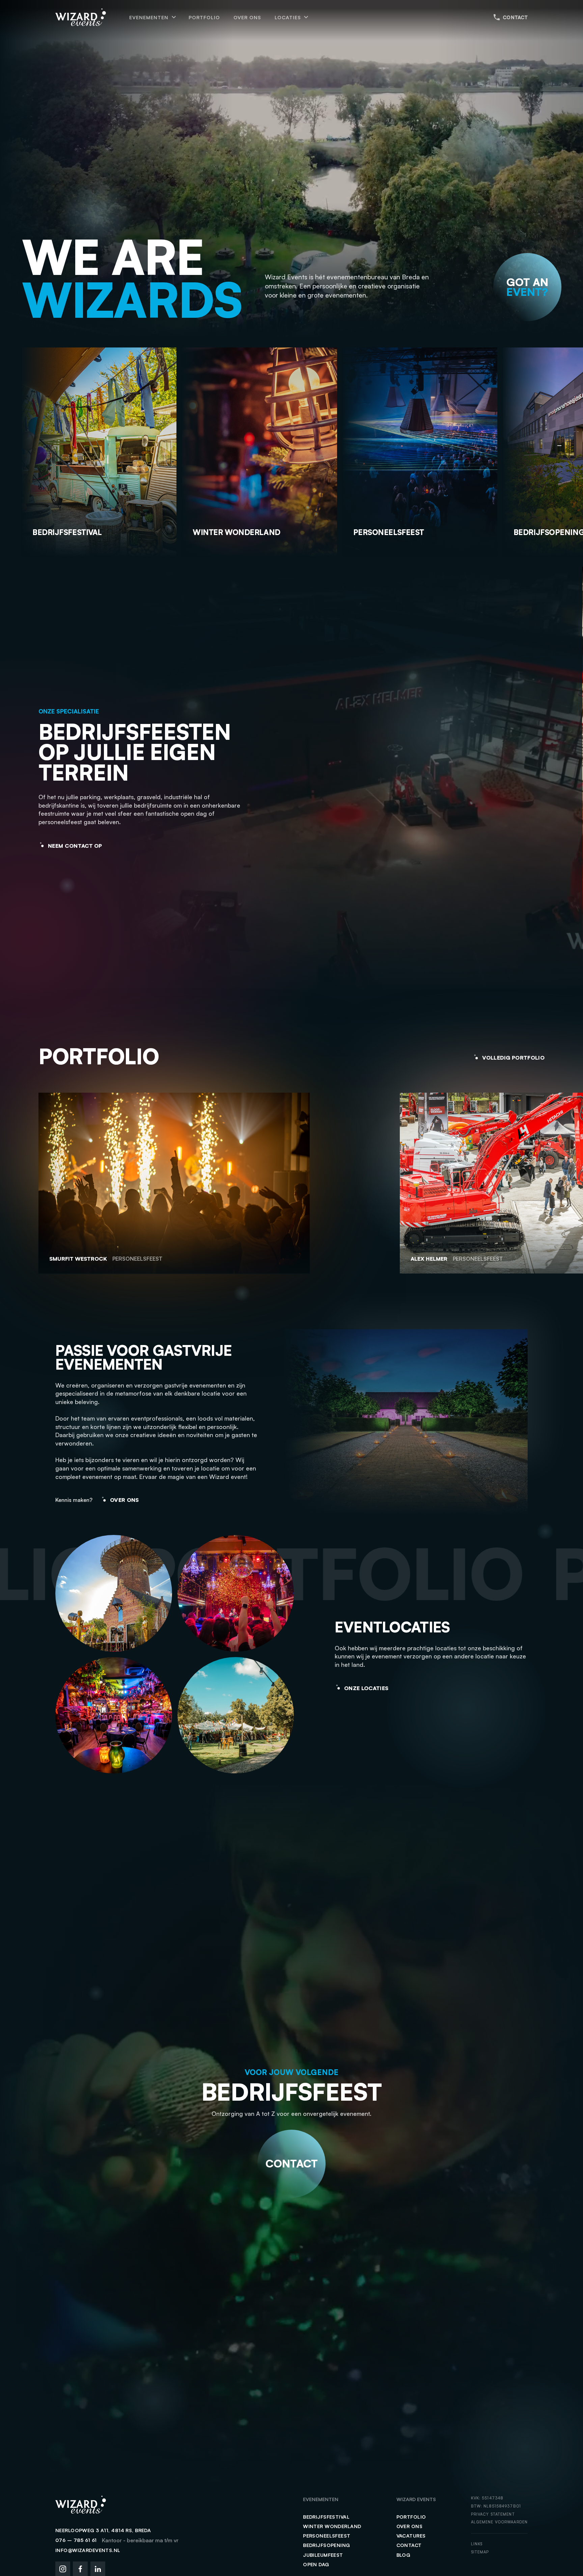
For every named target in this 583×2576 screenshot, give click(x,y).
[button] (152, 17)
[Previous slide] (555, 446)
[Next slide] (559, 446)
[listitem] (219, 1184)
